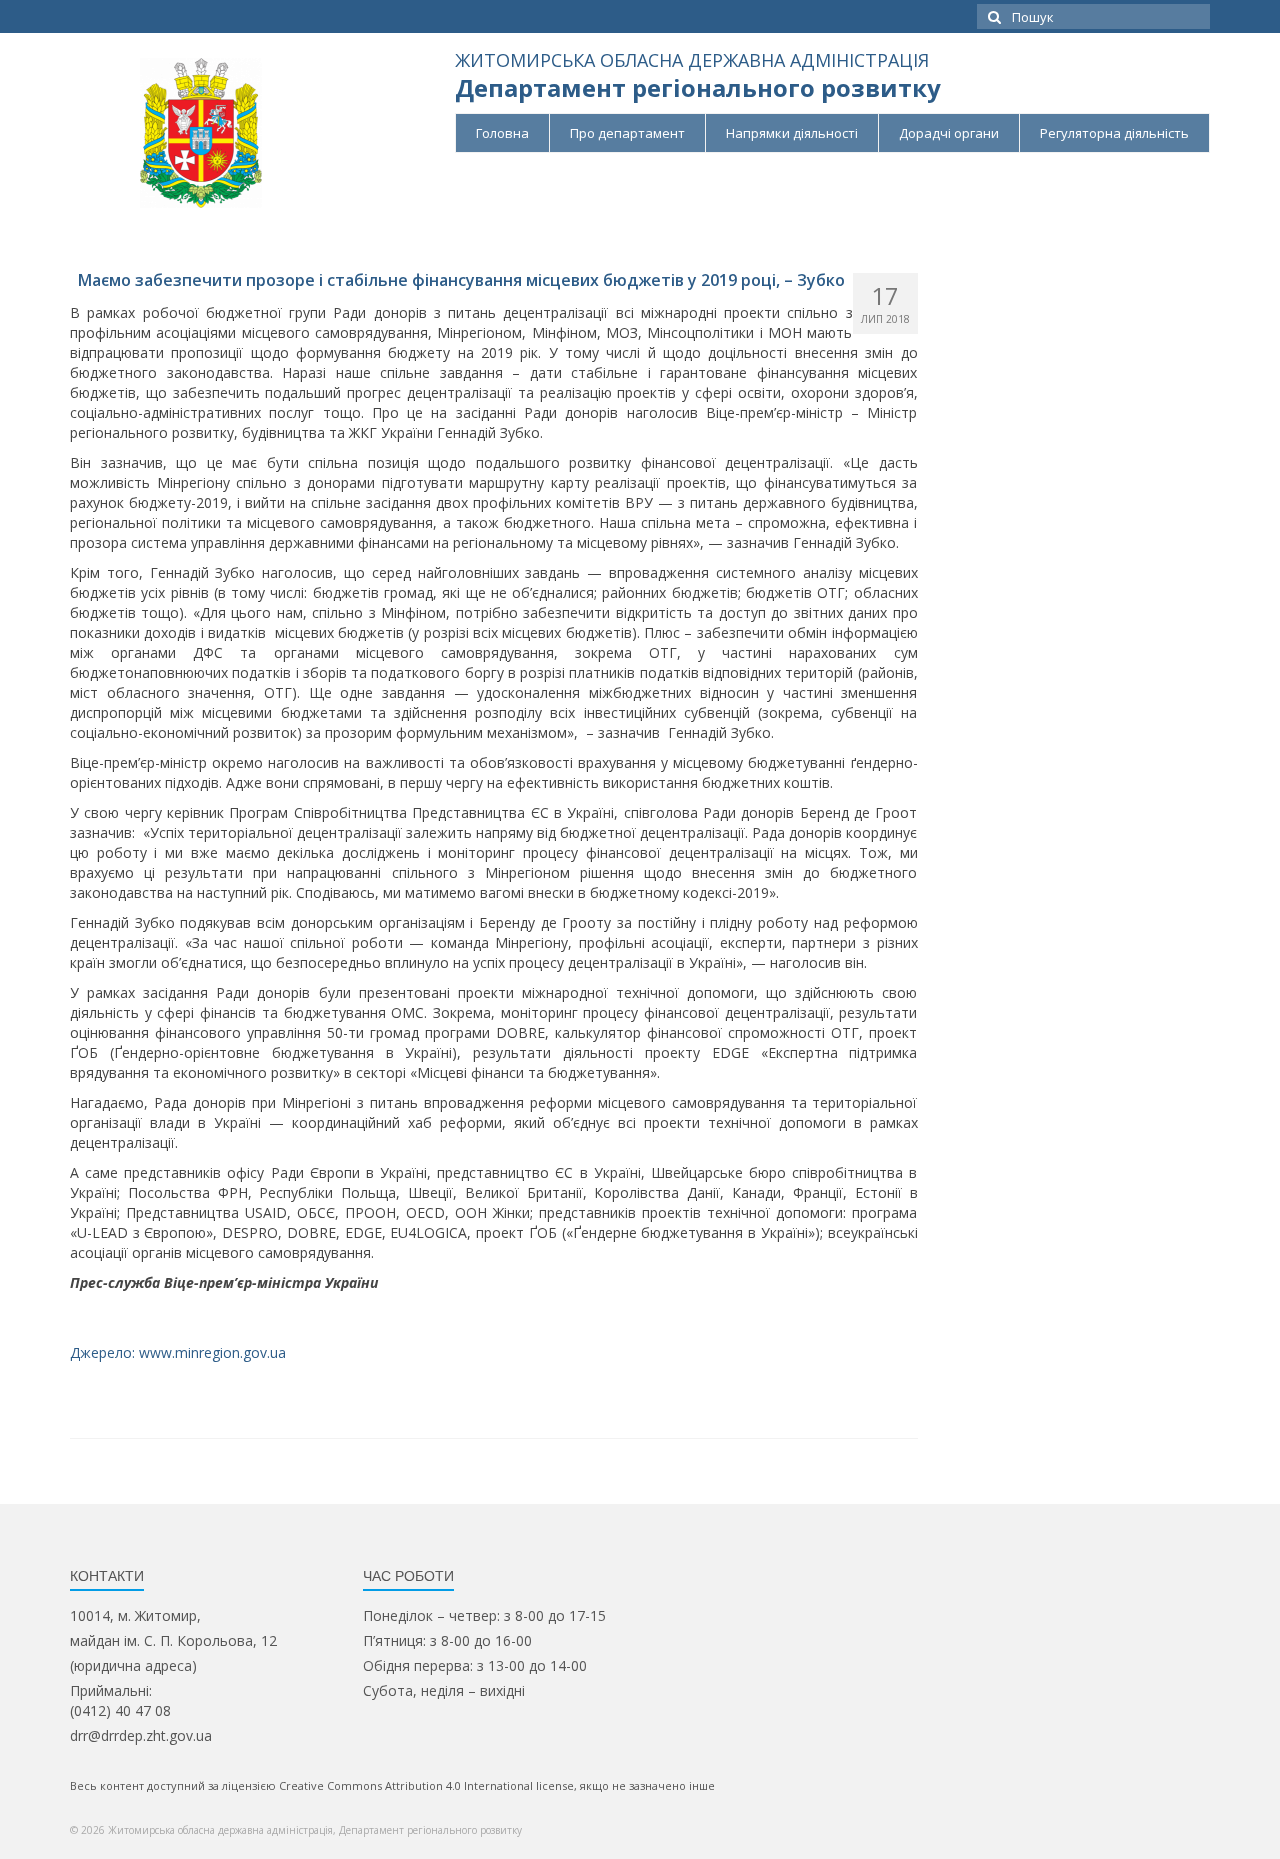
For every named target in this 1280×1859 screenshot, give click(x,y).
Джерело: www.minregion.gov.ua (178, 1352)
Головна (502, 133)
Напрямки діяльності (792, 133)
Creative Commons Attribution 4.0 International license (426, 1785)
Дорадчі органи (949, 133)
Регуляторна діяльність (1114, 133)
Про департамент (627, 133)
